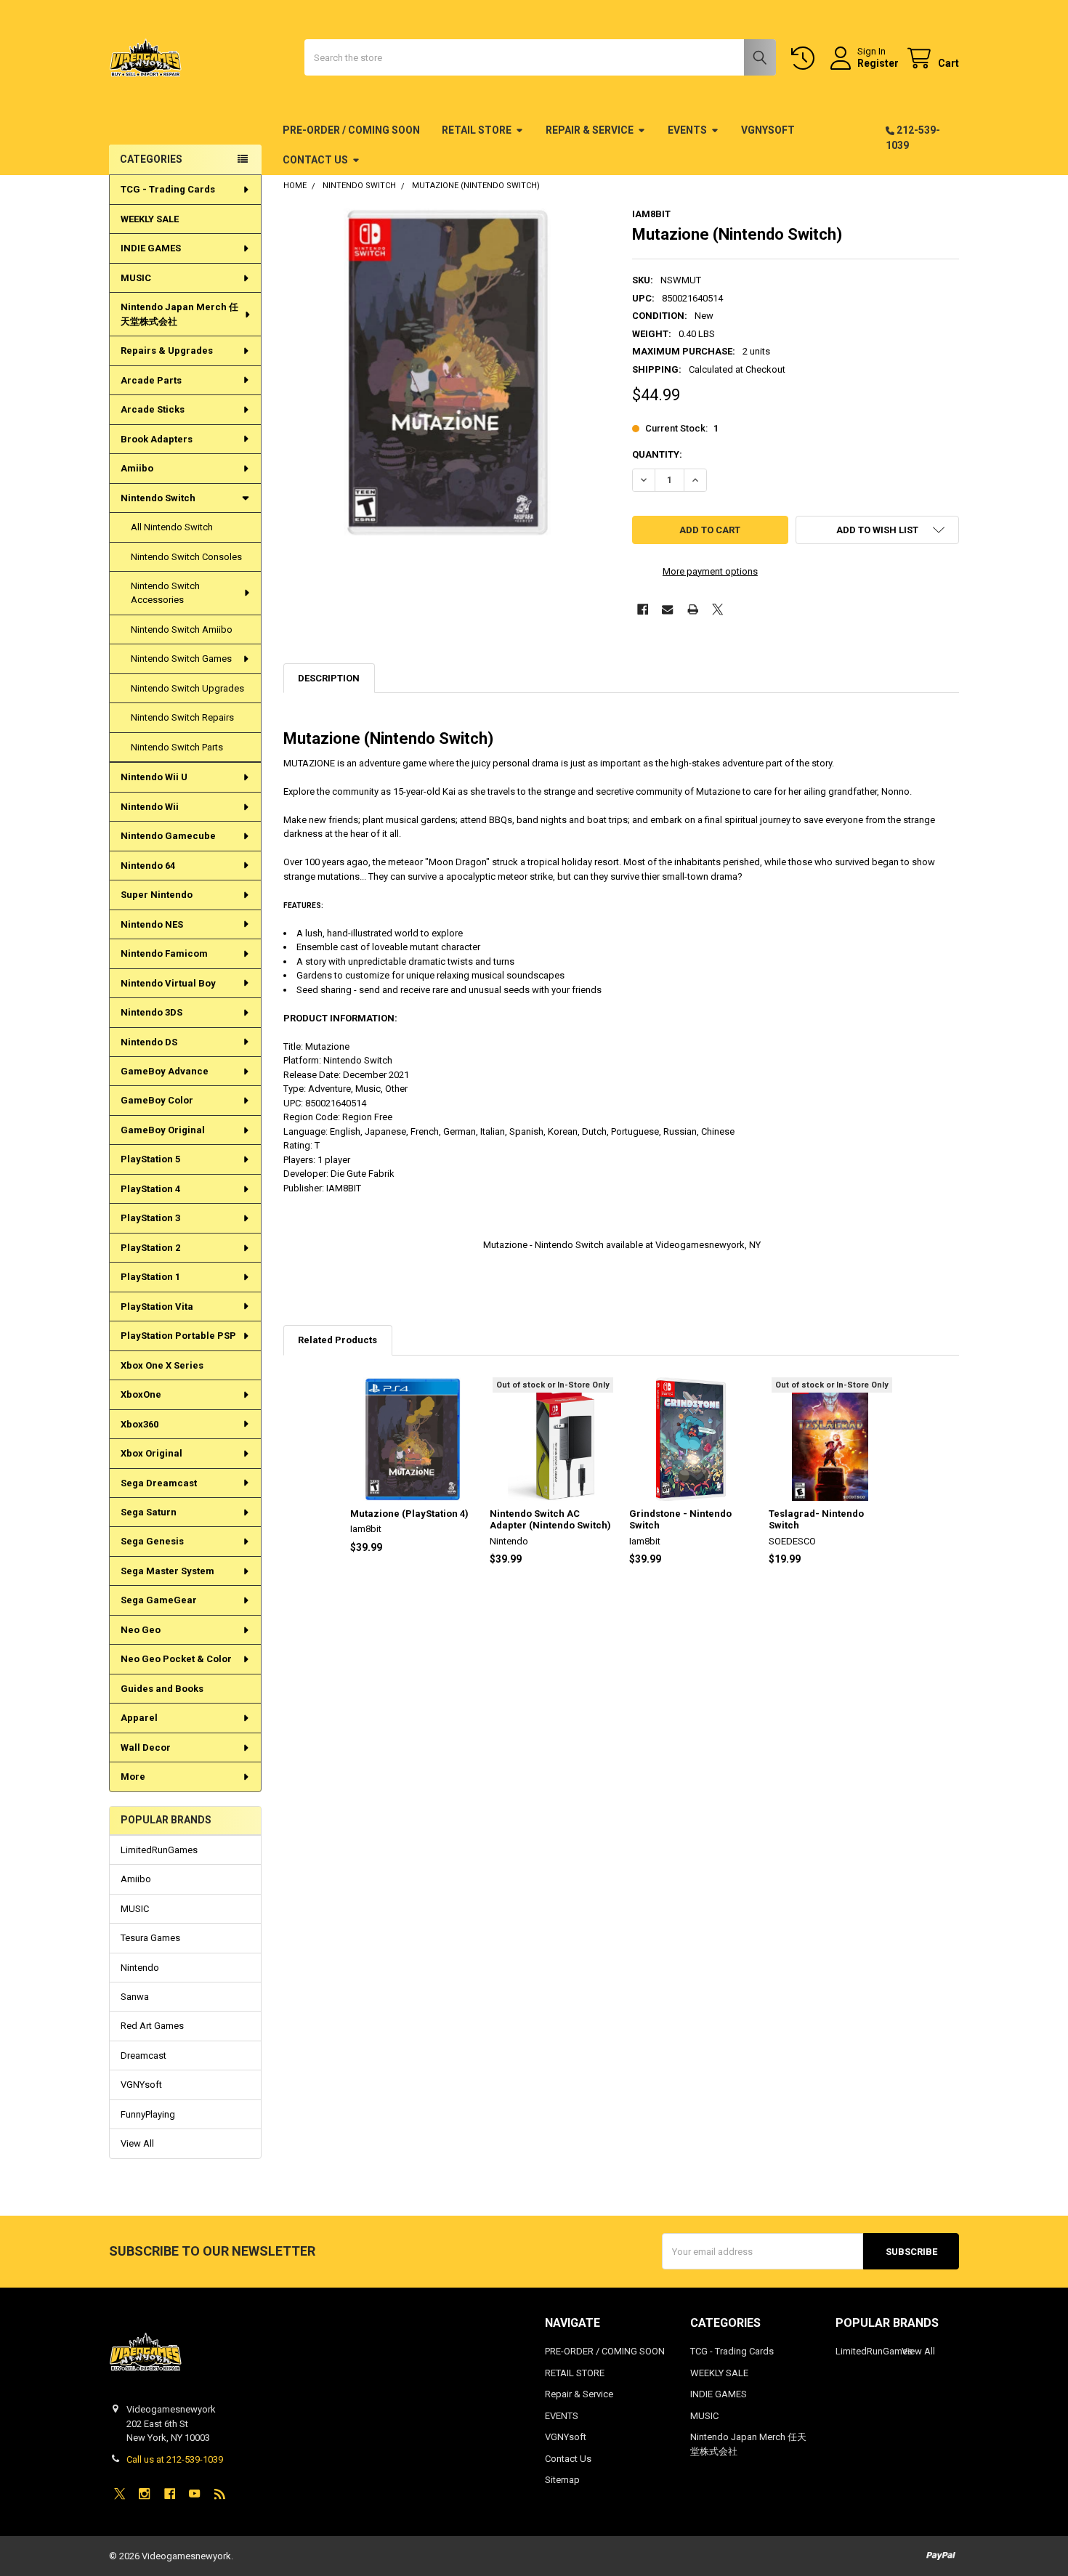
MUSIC (136, 278)
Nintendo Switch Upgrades (187, 688)
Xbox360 (139, 1424)
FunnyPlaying (148, 2114)
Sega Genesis (152, 1541)
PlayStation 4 (150, 1189)
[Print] (693, 609)
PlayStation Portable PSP (178, 1336)
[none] (447, 372)
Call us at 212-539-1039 (175, 2459)
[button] (877, 530)
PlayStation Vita (157, 1307)
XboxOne (141, 1394)
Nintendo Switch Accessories (165, 593)
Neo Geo (141, 1630)
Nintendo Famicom (164, 953)
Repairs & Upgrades (167, 351)
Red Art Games (152, 2026)
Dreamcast (143, 2055)
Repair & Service (590, 130)
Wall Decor (146, 1747)
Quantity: (657, 454)
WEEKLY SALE (150, 219)
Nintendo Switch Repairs (182, 717)
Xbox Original (151, 1453)
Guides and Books (162, 1689)
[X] (717, 609)
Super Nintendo (157, 895)
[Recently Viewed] (806, 58)
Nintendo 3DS (151, 1012)
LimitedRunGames (159, 1850)
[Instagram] (144, 2494)
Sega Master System (167, 1571)
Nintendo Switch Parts (177, 747)
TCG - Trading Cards (168, 189)
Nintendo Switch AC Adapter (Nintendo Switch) (550, 1519)
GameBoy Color (157, 1100)
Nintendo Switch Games (181, 659)
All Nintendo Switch (172, 527)
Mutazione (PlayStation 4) (409, 1514)
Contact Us (315, 160)
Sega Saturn (149, 1512)
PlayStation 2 (150, 1248)
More (133, 1777)
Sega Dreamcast (159, 1483)
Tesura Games (150, 1938)
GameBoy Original (163, 1130)
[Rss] (220, 2494)
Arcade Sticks (153, 409)
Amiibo (137, 468)
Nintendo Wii (150, 807)
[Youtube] (194, 2494)
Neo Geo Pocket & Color (176, 1659)
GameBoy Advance (165, 1071)
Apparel (139, 1718)
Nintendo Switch (158, 498)
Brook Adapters (157, 439)
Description (329, 678)
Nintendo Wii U (154, 777)
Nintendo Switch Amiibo (182, 629)
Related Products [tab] (337, 1340)
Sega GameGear (159, 1600)
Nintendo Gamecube (168, 836)
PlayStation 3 (150, 1218)
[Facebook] (643, 609)
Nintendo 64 (148, 866)
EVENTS (687, 130)
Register (878, 63)
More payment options (710, 571)
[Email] (667, 609)
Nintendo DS (149, 1042)
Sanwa (135, 1997)
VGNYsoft (768, 130)
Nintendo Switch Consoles (186, 557)
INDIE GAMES (151, 248)
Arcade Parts (151, 380)
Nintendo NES (152, 924)
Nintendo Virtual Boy (168, 983)
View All (137, 2143)
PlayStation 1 (150, 1277)
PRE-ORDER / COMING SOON (351, 130)
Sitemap (562, 2480)
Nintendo (140, 1968)
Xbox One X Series (162, 1365)
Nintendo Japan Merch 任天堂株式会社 (179, 314)
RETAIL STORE (477, 130)
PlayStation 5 (150, 1159)
